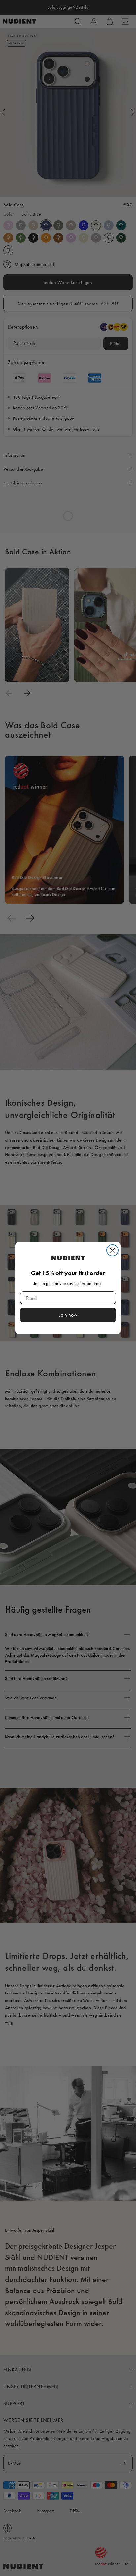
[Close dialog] (112, 1250)
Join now (68, 1315)
